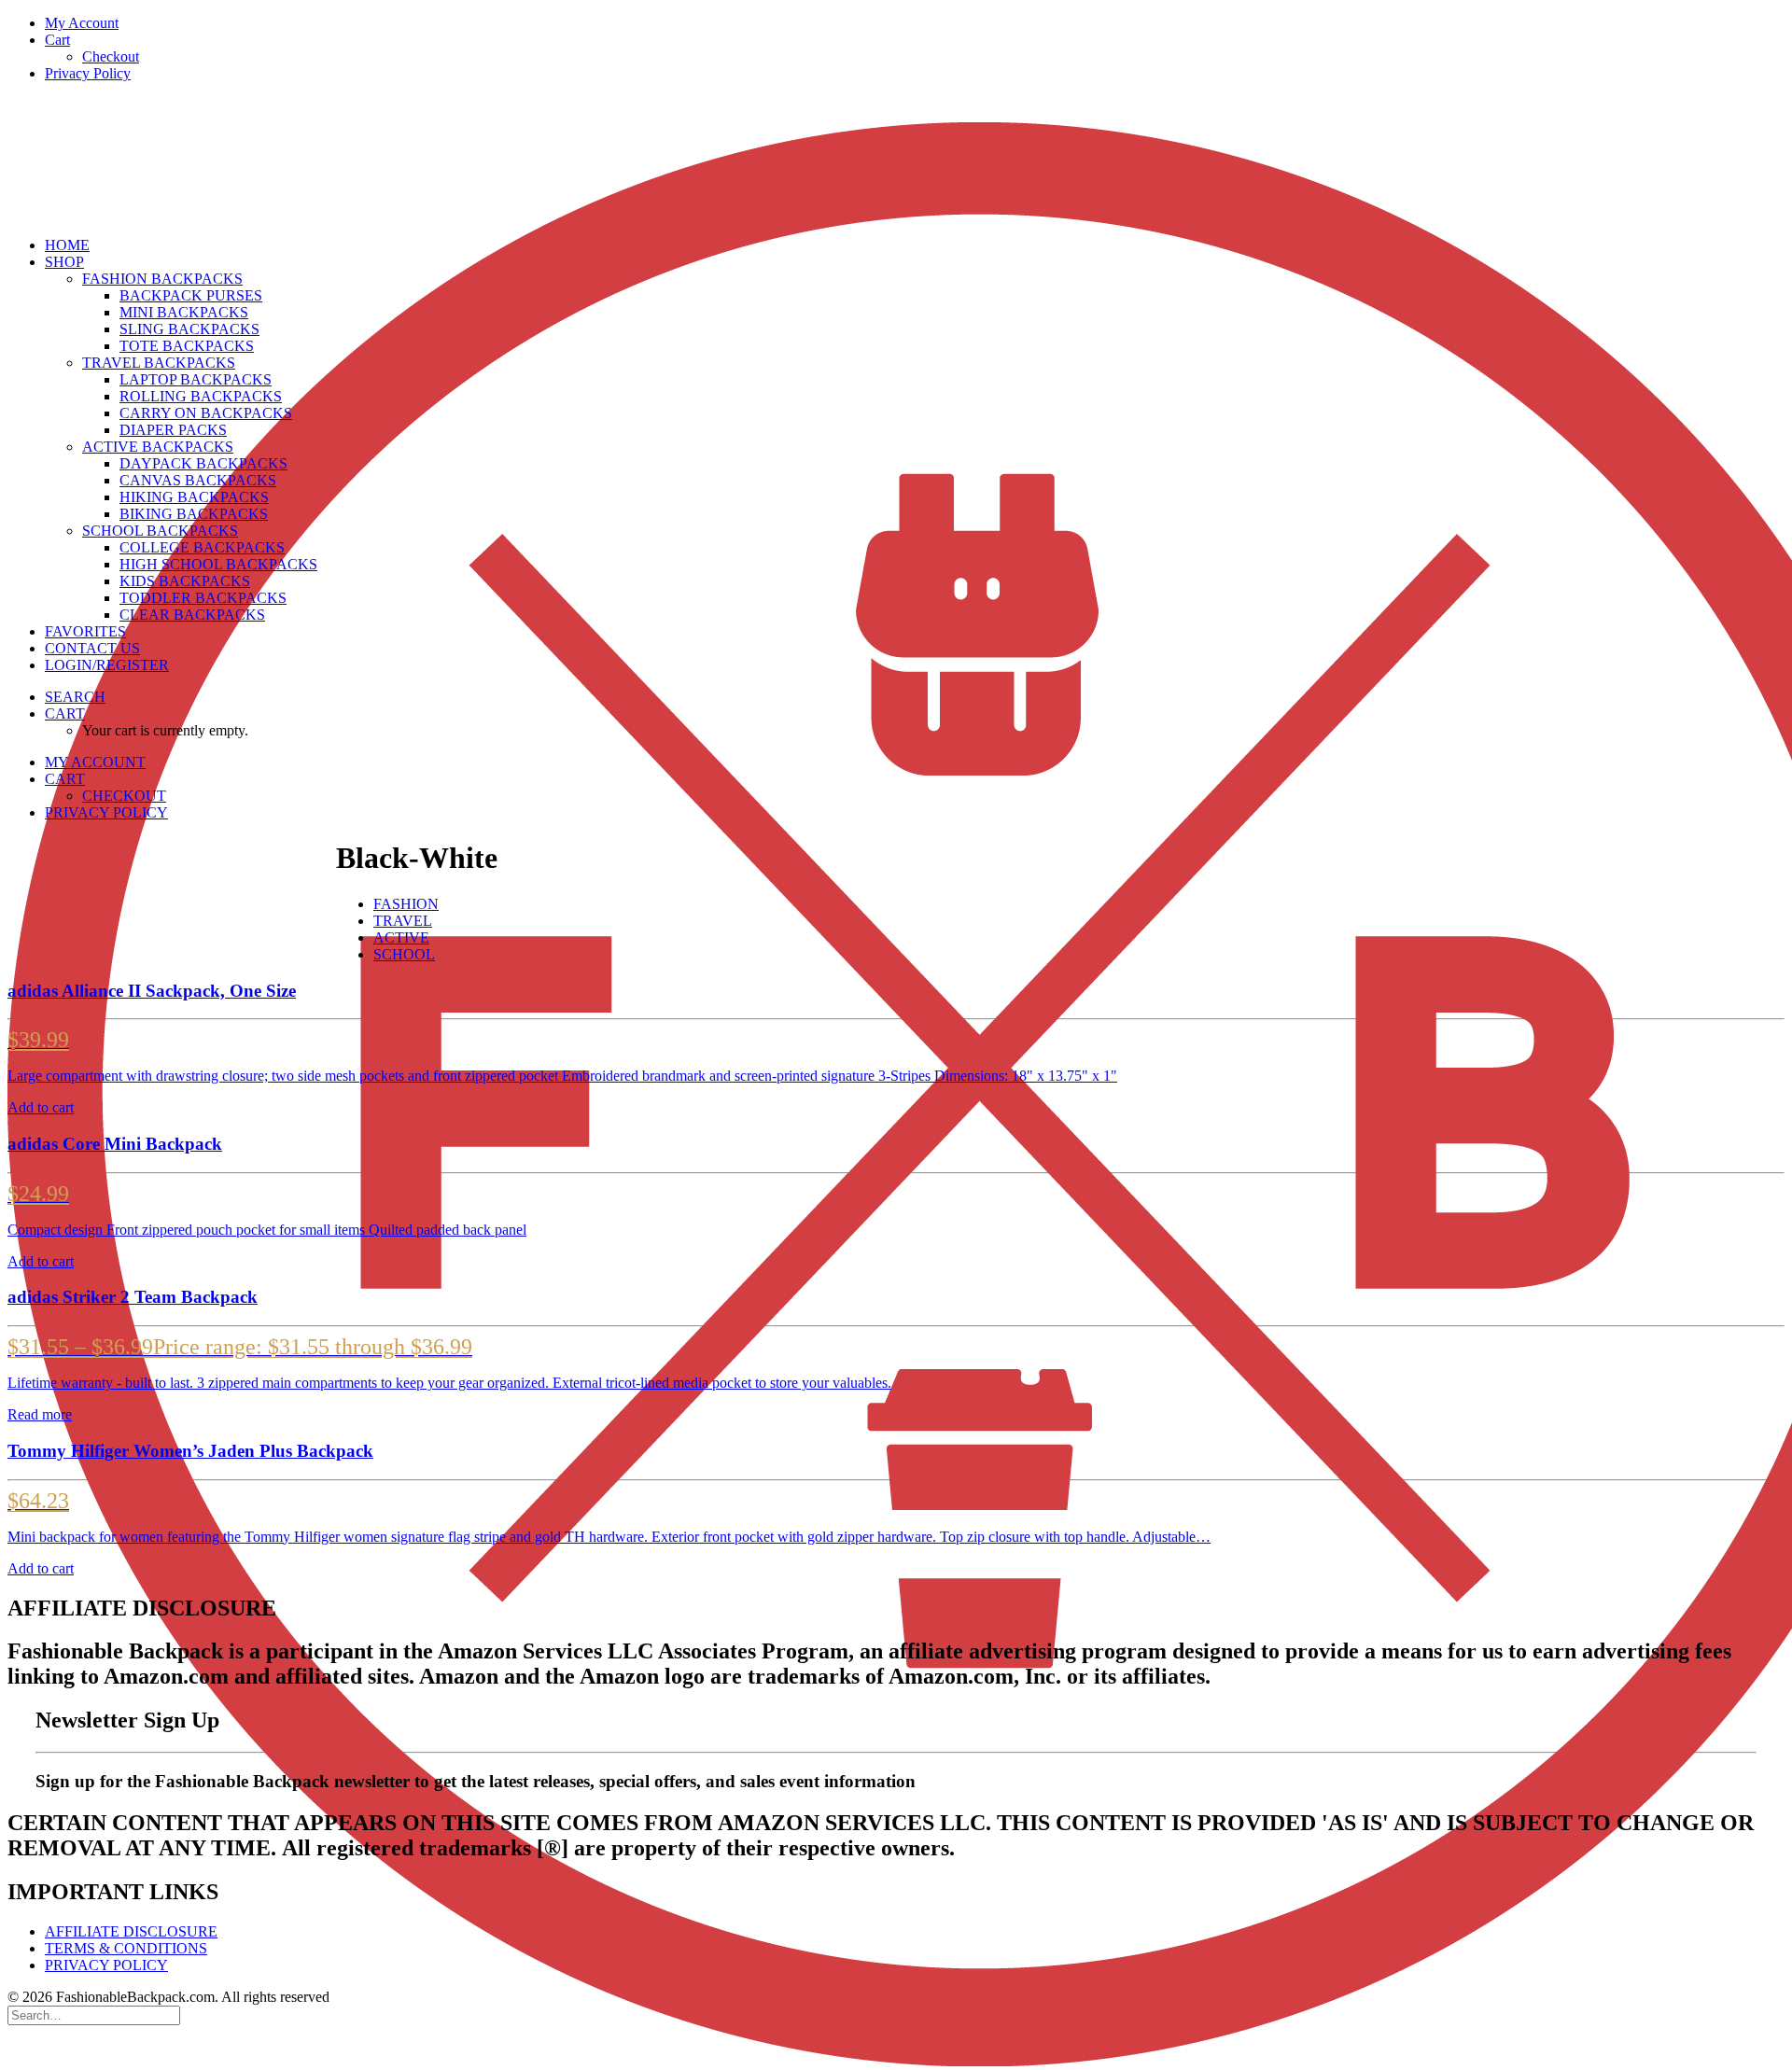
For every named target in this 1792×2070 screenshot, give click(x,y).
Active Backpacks (158, 447)
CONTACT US (92, 648)
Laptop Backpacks (196, 379)
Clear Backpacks (192, 615)
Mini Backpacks (184, 312)
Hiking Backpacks (194, 497)
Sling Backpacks (189, 329)
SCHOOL (404, 954)
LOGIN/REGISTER (107, 665)
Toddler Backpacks (203, 598)
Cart (57, 40)
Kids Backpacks (185, 581)
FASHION (406, 904)
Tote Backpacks (187, 346)
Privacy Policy (88, 73)
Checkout (111, 56)
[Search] (94, 2014)
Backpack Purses (191, 295)
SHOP (64, 262)
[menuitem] (915, 23)
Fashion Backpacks (162, 279)
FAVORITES (85, 631)
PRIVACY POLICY (106, 1965)
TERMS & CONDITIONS (126, 1948)
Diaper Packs (173, 430)
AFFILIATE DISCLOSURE (131, 1931)
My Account (82, 23)
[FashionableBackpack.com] (896, 160)
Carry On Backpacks (206, 413)
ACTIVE (401, 937)
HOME (67, 245)
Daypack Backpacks (203, 463)
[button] (75, 697)
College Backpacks (202, 547)
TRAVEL (403, 921)
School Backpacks (160, 531)
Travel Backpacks (159, 363)
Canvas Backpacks (198, 480)
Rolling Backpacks (201, 396)
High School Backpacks (218, 564)
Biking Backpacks (194, 514)
